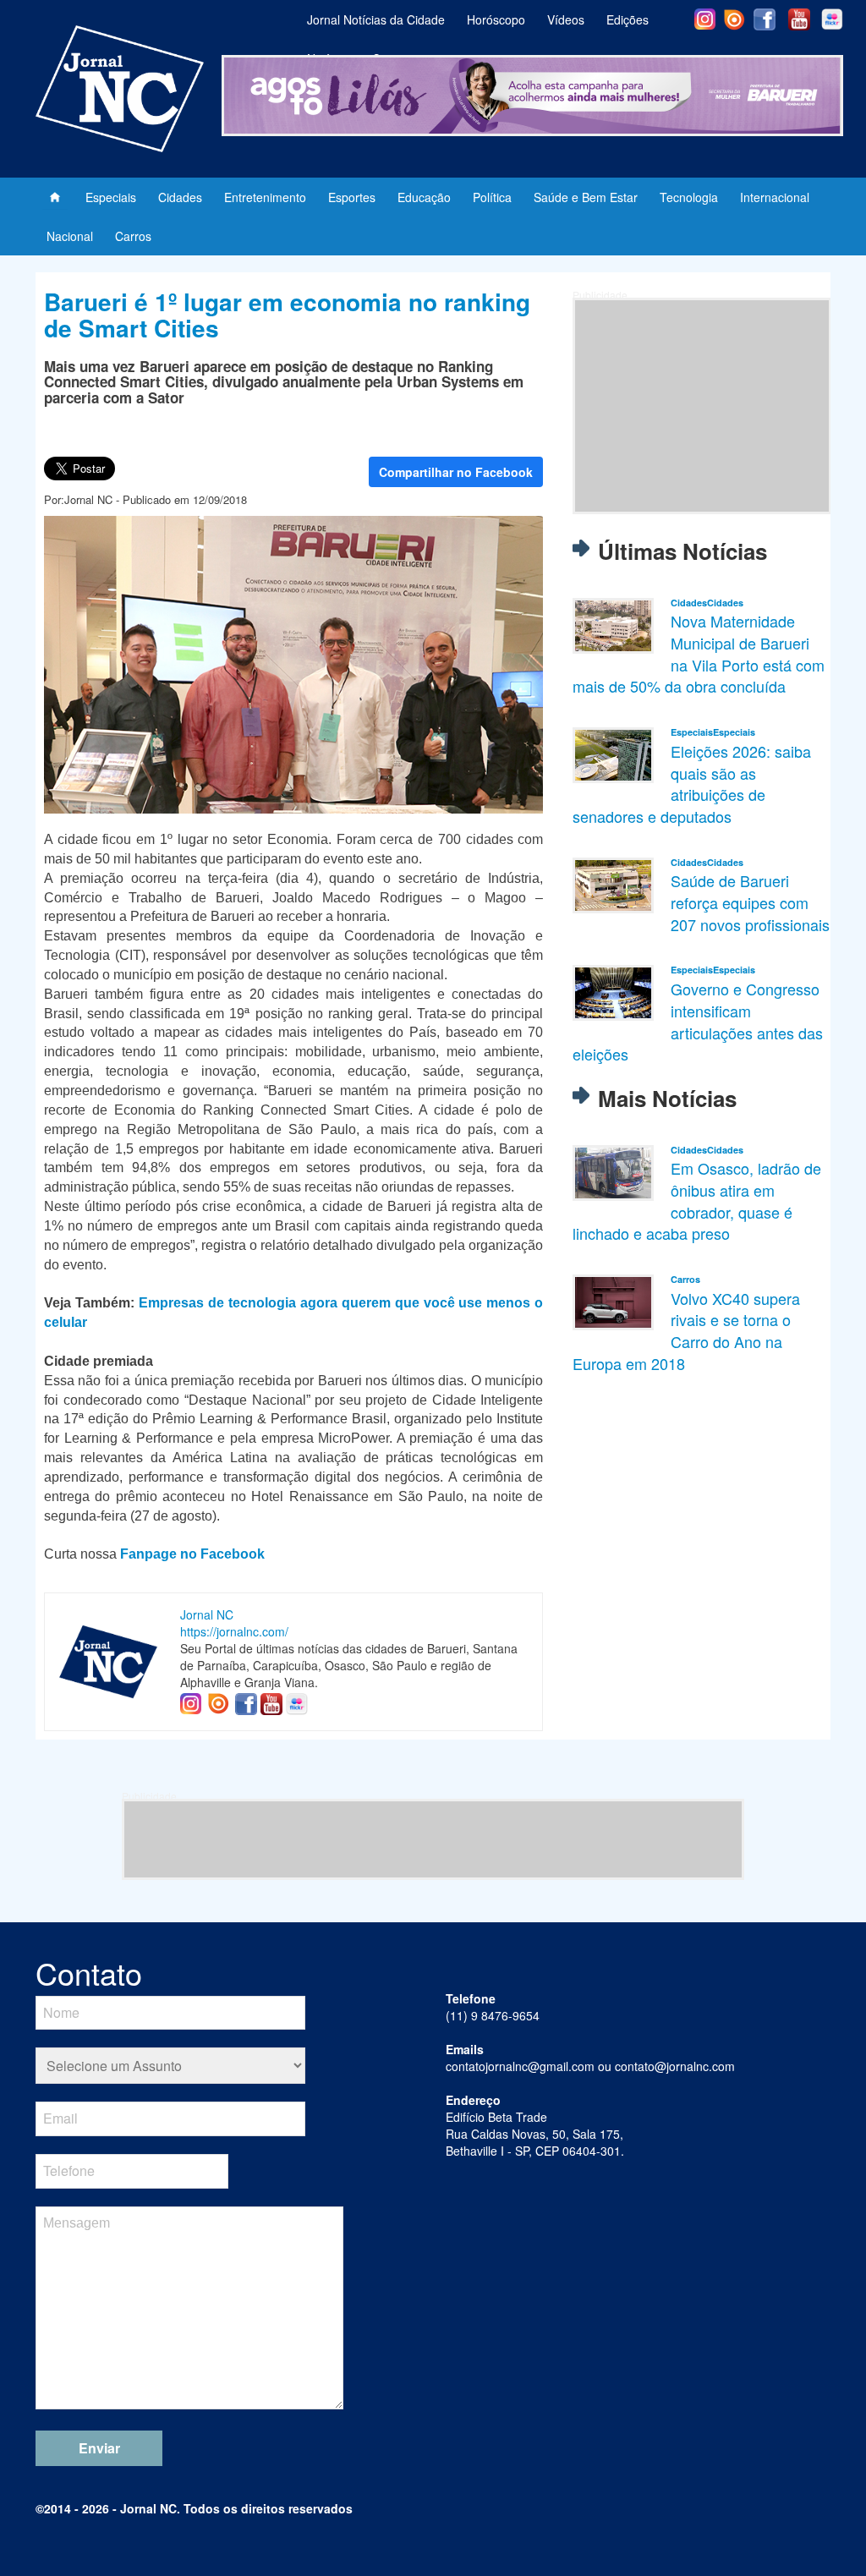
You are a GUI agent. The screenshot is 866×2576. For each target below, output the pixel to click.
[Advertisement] (702, 406)
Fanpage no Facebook (192, 1554)
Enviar (99, 2448)
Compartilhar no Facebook (456, 472)
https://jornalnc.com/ (234, 1631)
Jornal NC (207, 1614)
